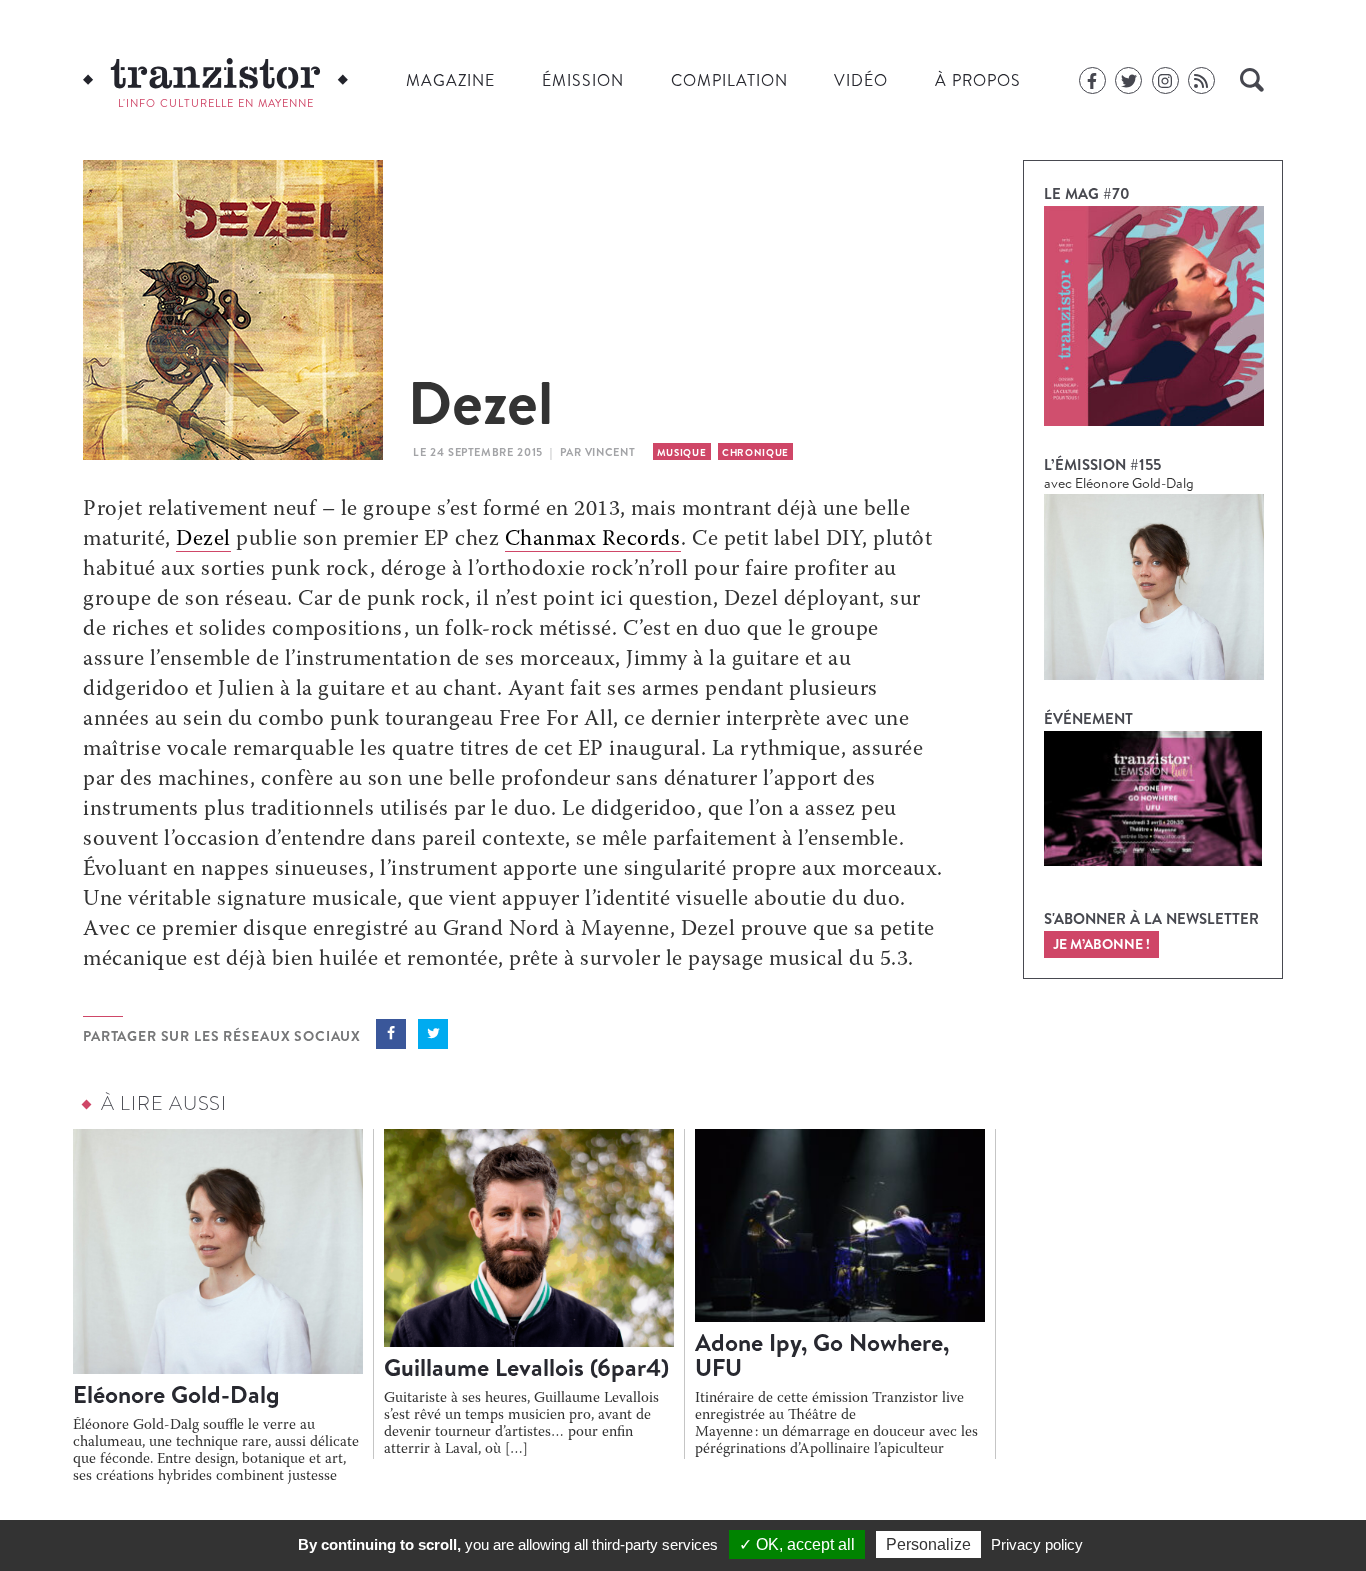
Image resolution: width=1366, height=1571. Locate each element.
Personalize (928, 1544)
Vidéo (861, 80)
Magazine (450, 80)
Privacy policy (1037, 1544)
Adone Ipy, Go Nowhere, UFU (822, 1354)
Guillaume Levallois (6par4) (526, 1367)
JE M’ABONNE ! (1101, 944)
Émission (583, 80)
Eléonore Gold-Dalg (176, 1394)
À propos (978, 80)
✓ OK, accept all (797, 1544)
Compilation (729, 80)
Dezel (203, 540)
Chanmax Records (593, 540)
